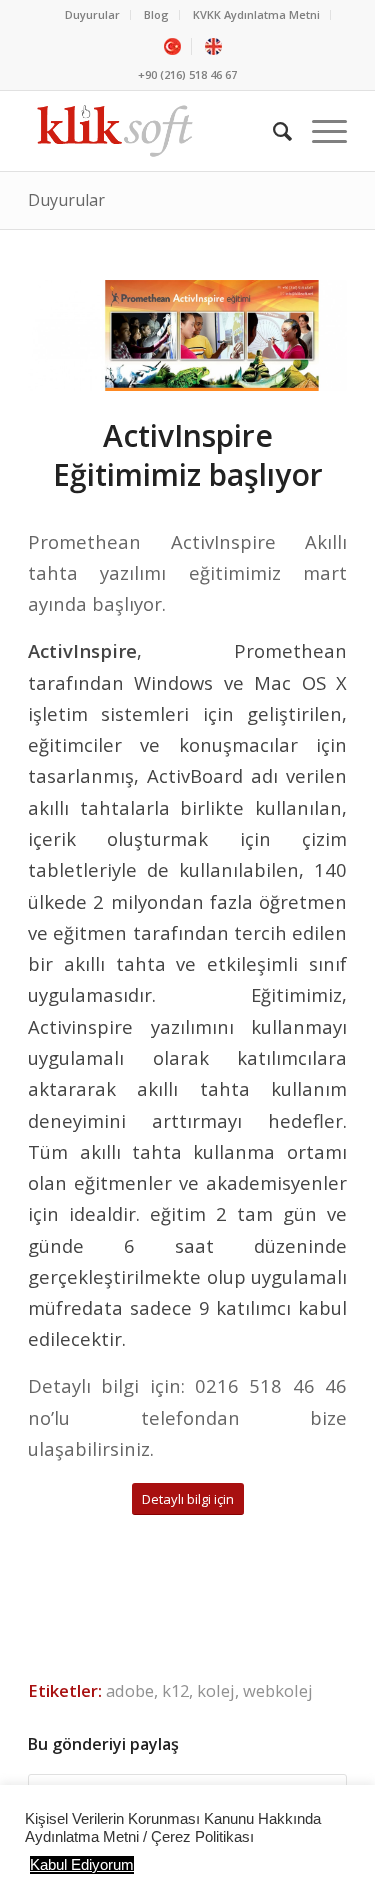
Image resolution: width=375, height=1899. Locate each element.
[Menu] (319, 131)
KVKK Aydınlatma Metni (256, 14)
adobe (130, 1690)
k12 (175, 1690)
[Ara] (272, 131)
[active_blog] (187, 335)
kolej (216, 1690)
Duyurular (92, 14)
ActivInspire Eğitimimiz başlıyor (188, 455)
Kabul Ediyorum (82, 1865)
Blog (156, 14)
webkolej (278, 1690)
